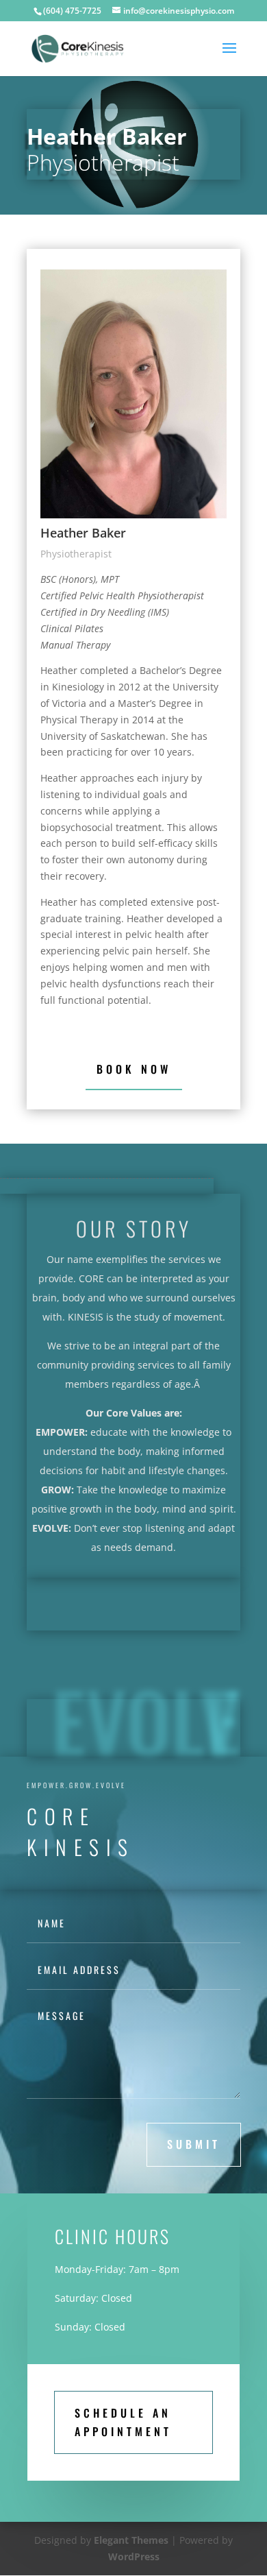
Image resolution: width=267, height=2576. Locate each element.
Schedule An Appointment (123, 2422)
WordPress (134, 2556)
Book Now (134, 1069)
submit (194, 2144)
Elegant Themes (131, 2540)
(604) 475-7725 (72, 11)
